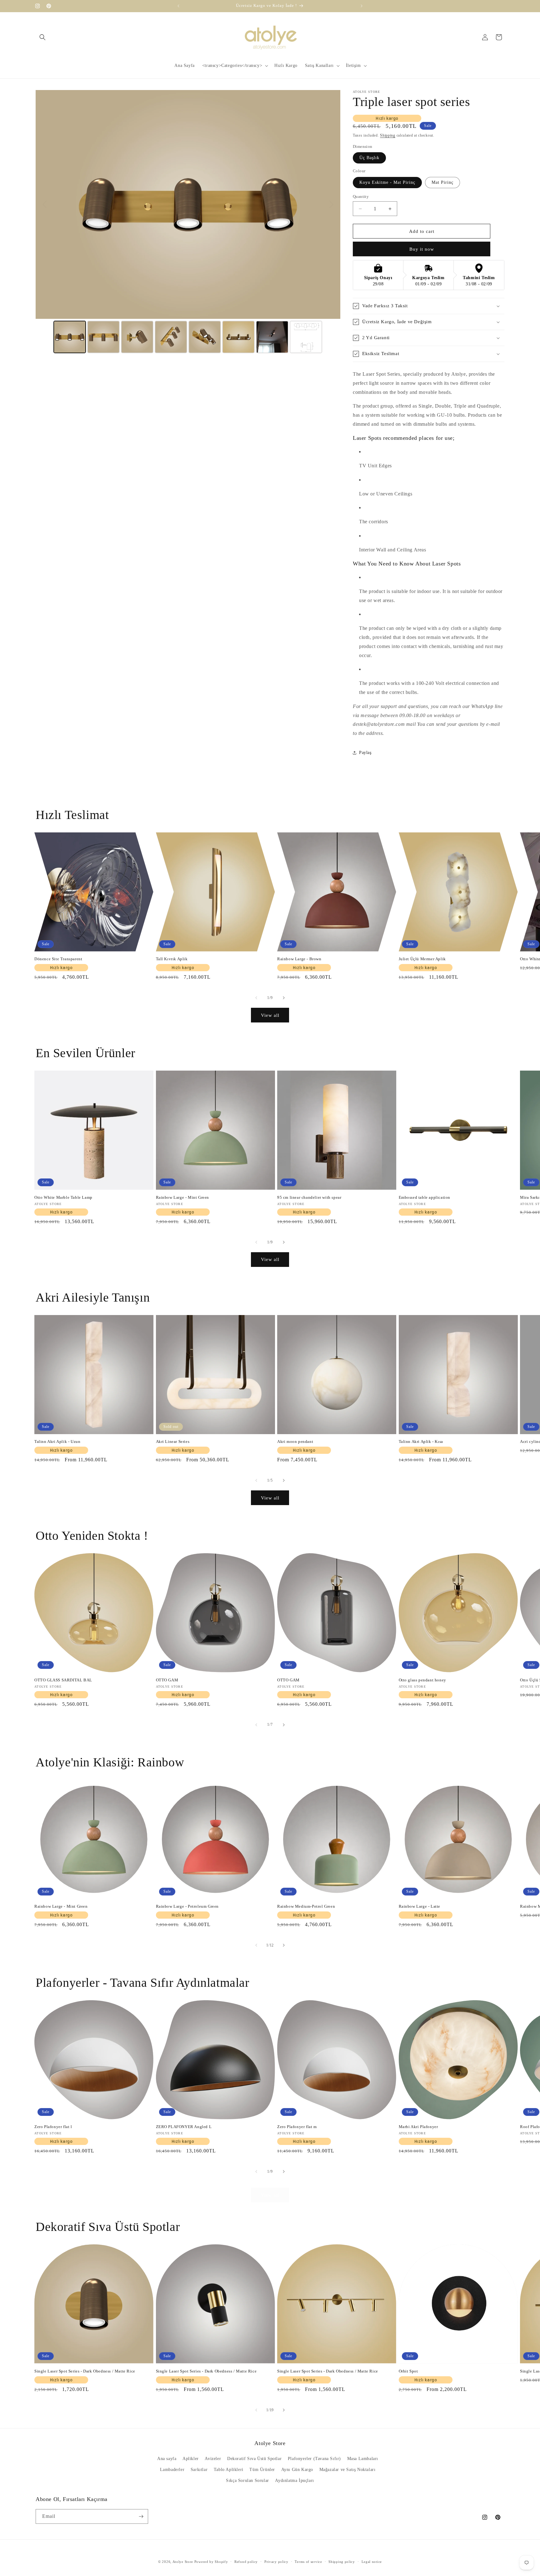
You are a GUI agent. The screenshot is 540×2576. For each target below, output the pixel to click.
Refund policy (246, 2562)
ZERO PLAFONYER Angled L (184, 2127)
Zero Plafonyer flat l (53, 2127)
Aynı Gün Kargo (297, 2470)
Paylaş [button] (365, 753)
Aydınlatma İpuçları (294, 2481)
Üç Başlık (369, 158)
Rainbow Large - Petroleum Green (187, 1906)
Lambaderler (172, 2470)
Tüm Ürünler (262, 2470)
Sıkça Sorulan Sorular (247, 2481)
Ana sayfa (167, 2459)
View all (270, 1015)
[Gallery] (188, 222)
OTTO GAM (167, 1680)
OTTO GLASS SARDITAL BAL (63, 1680)
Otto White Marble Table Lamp (63, 1197)
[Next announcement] (362, 6)
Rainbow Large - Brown (299, 959)
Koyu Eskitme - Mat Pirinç (387, 182)
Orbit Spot (408, 2371)
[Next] (331, 204)
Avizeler (213, 2459)
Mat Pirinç (442, 182)
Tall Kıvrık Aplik (172, 959)
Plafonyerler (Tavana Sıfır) (314, 2459)
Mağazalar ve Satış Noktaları (347, 2470)
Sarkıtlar (199, 2470)
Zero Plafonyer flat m (297, 2127)
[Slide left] (256, 998)
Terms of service (308, 2562)
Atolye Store (183, 2562)
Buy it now (422, 249)
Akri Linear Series (173, 1441)
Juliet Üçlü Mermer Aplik (422, 959)
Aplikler (191, 2459)
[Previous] (45, 204)
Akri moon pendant (295, 1441)
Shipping (388, 135)
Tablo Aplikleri (229, 2470)
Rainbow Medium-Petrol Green (306, 1906)
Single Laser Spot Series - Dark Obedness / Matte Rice (85, 2371)
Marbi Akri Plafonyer (418, 2127)
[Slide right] (284, 998)
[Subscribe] (141, 2516)
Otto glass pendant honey (422, 1680)
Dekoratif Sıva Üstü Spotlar (254, 2459)
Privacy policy (276, 2562)
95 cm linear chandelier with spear (309, 1197)
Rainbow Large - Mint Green (183, 1197)
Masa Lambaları (363, 2459)
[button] (42, 37)
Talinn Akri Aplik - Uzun (57, 1441)
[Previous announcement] (178, 6)
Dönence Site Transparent (58, 959)
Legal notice (372, 2562)
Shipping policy (342, 2562)
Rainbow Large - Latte (420, 1906)
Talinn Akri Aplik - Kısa (421, 1441)
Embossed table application (425, 1197)
